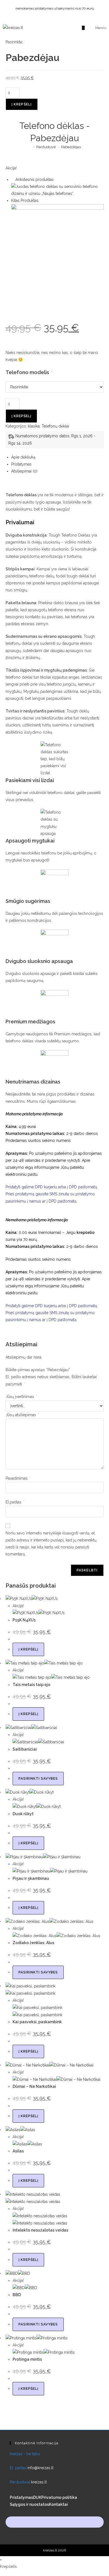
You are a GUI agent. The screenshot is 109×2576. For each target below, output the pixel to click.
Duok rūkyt (23, 1814)
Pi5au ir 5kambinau (31, 1878)
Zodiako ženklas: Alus (33, 1943)
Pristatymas (21, 2497)
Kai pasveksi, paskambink (37, 2022)
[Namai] (30, 147)
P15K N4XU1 (24, 1620)
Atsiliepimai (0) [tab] (24, 471)
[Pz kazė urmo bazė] (57, 250)
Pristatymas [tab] (21, 464)
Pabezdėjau (71, 147)
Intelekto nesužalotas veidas (40, 2230)
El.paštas (15, 1502)
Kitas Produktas (25, 200)
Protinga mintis (27, 2359)
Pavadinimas (18, 1478)
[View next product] (41, 200)
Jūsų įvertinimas (21, 1397)
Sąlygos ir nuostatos (29, 2504)
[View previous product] (13, 180)
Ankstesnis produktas (35, 180)
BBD (17, 2295)
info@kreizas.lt (40, 2468)
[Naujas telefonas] (57, 190)
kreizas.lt (39, 2482)
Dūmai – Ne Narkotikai (34, 2086)
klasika (34, 426)
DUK (37, 2497)
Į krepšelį (22, 104)
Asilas (18, 2151)
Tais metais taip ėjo (31, 1685)
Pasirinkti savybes (38, 1779)
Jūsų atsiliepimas (22, 1415)
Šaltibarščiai (25, 1749)
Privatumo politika (59, 2497)
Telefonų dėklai (55, 426)
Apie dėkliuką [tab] (23, 457)
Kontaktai (58, 2504)
